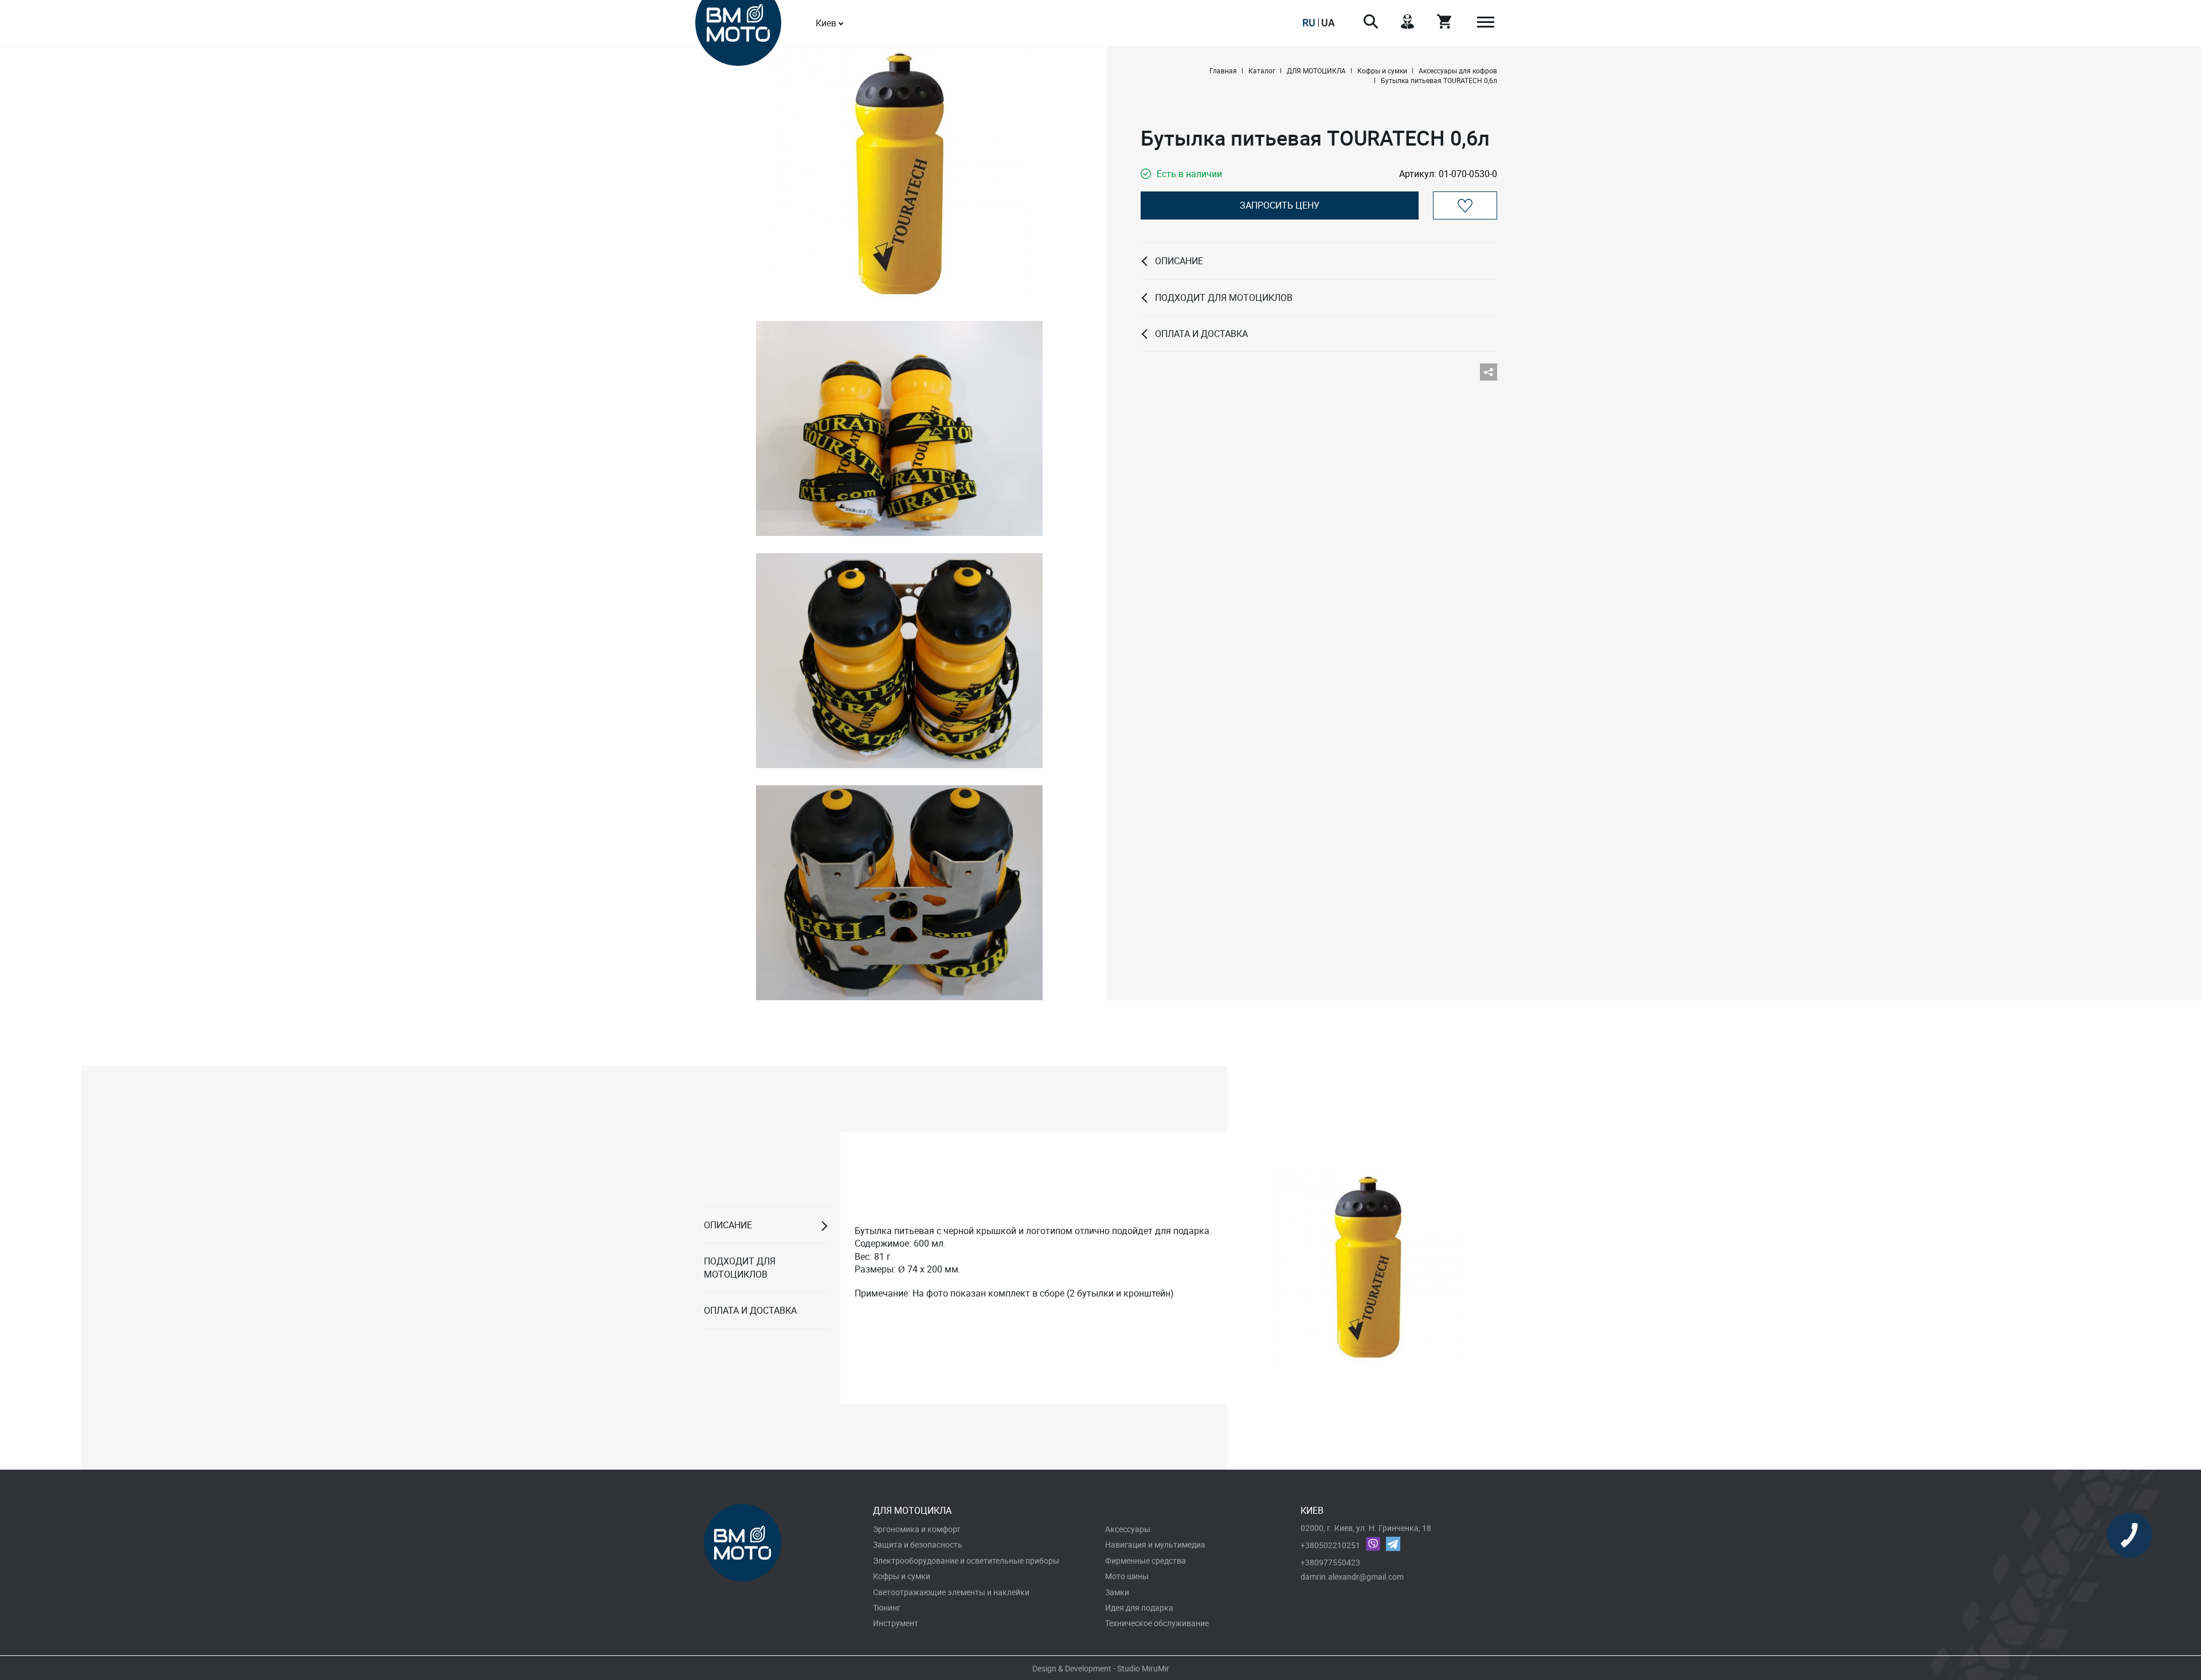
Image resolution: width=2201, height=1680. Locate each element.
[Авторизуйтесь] (1465, 205)
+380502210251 (1330, 1545)
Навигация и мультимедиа (1155, 1544)
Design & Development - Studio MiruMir (1101, 1668)
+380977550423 (1330, 1562)
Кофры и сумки (902, 1576)
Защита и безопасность (918, 1544)
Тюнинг (887, 1607)
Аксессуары (1128, 1529)
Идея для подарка (1139, 1607)
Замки (1117, 1592)
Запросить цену (1280, 205)
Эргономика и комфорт (917, 1529)
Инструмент (896, 1623)
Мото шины (1127, 1576)
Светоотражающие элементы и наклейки (951, 1592)
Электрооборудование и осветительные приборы (966, 1560)
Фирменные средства (1145, 1560)
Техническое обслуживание (1157, 1623)
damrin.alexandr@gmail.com (1352, 1577)
